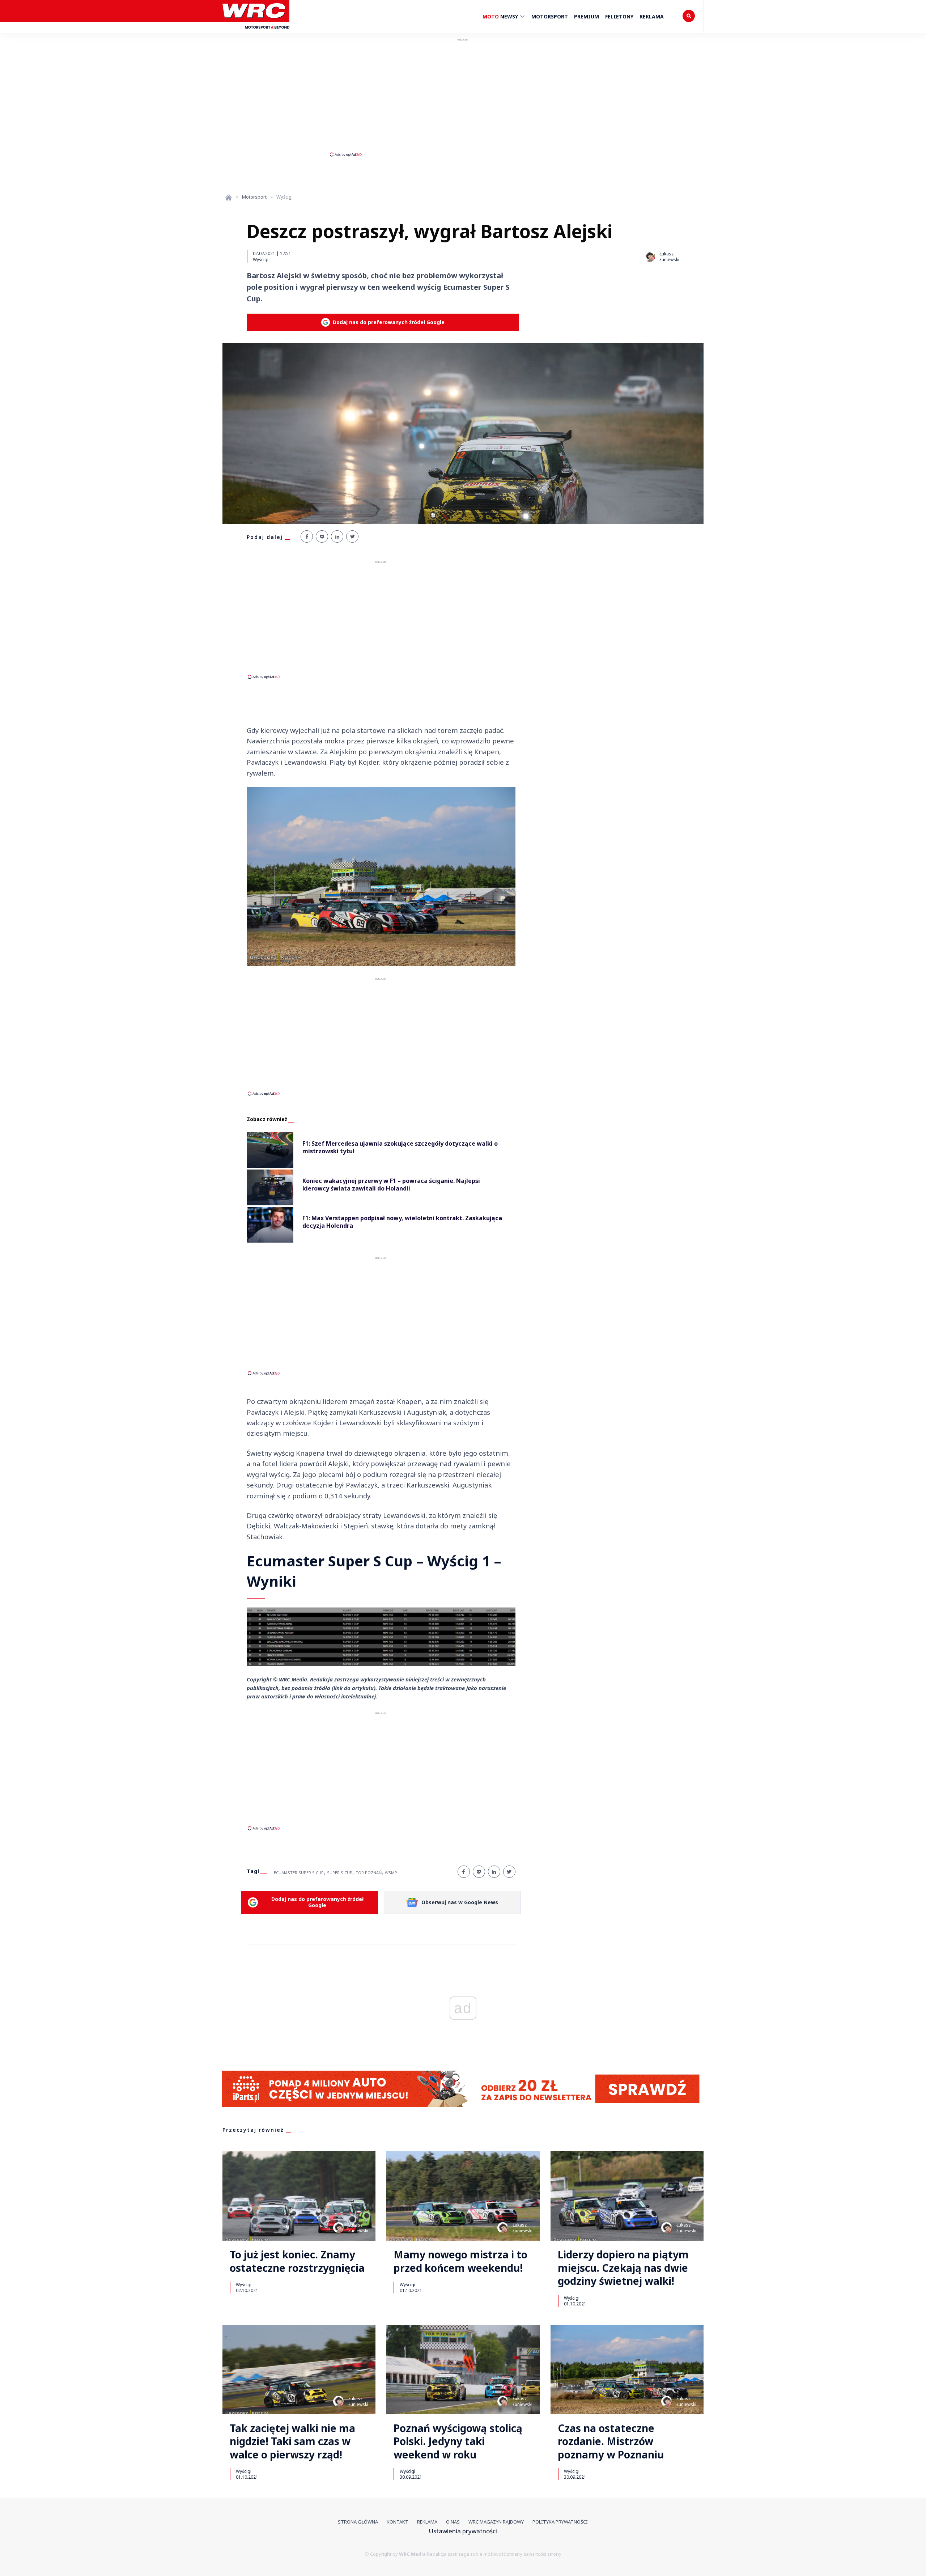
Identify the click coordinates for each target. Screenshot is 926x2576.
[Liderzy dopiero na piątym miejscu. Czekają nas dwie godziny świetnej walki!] (627, 2196)
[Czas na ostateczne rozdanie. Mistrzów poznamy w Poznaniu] (627, 2370)
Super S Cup (340, 1873)
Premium (587, 16)
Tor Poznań (369, 1873)
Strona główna (358, 2522)
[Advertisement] (463, 97)
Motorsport (550, 16)
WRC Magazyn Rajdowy (496, 2522)
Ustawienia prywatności (463, 2531)
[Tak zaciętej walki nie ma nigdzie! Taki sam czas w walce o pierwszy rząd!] (299, 2370)
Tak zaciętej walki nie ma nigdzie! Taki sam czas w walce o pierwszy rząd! (292, 2441)
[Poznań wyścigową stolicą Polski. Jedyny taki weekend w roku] (463, 2370)
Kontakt (398, 2522)
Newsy (501, 16)
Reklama (652, 16)
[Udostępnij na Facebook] (307, 536)
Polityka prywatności (560, 2522)
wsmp (391, 1873)
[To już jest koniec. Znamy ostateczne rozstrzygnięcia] (299, 2196)
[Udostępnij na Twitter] (352, 536)
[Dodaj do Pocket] (322, 536)
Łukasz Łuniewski (669, 257)
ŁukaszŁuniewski (358, 2228)
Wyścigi (261, 259)
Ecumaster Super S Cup (299, 1873)
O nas (453, 2522)
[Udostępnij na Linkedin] (337, 536)
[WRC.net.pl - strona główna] (229, 197)
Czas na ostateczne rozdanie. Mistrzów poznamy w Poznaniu (611, 2441)
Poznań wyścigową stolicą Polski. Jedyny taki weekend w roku (458, 2441)
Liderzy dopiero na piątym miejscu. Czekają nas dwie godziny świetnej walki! (623, 2268)
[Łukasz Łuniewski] (650, 256)
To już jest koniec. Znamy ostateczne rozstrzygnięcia (297, 2261)
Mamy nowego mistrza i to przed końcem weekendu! (460, 2261)
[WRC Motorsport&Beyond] (256, 32)
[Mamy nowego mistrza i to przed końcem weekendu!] (463, 2196)
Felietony (619, 16)
